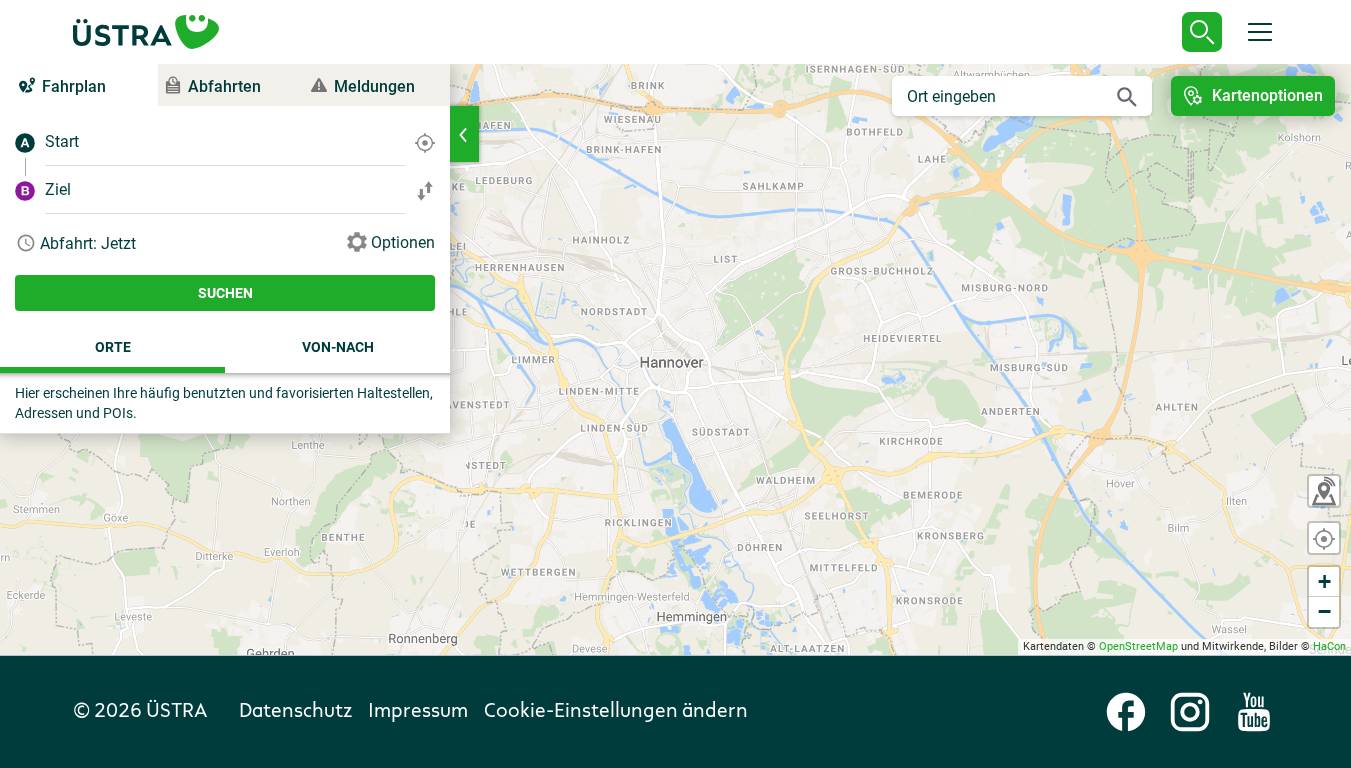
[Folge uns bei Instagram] (1190, 712)
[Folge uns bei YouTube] (1254, 712)
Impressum (418, 712)
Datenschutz (295, 712)
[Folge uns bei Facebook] (1126, 712)
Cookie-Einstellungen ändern (616, 712)
